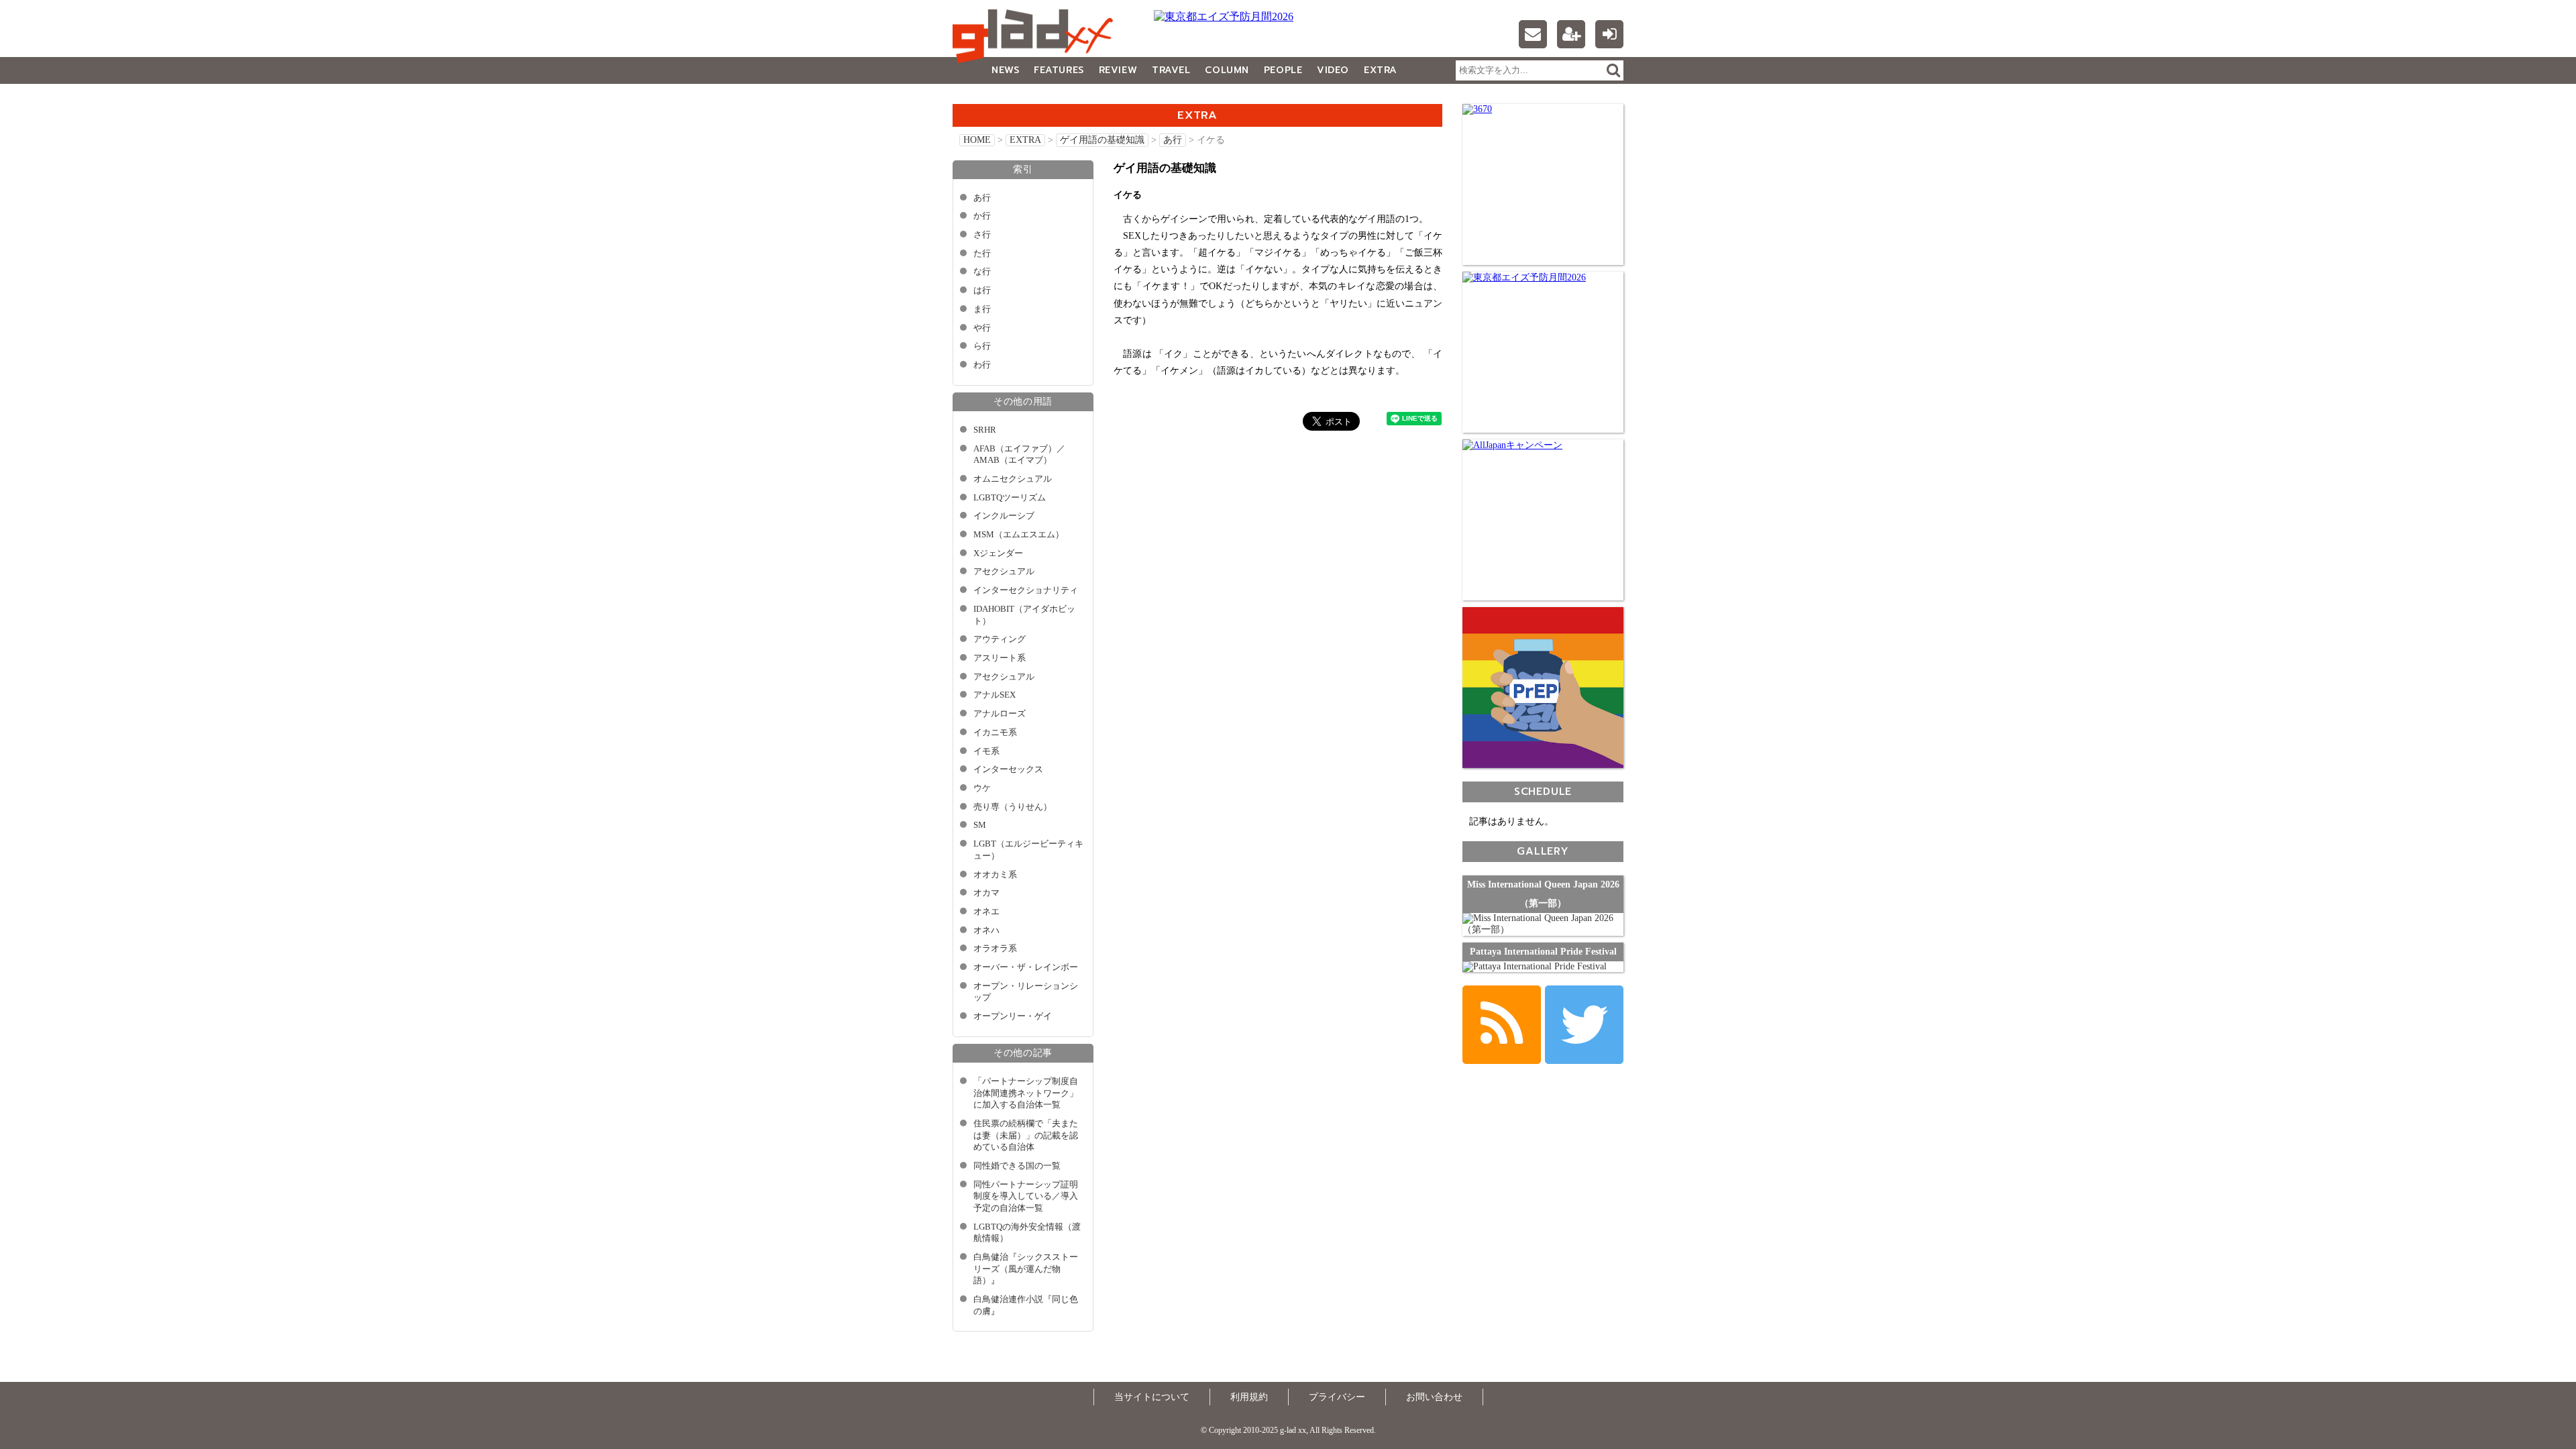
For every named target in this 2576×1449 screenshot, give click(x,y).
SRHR (985, 430)
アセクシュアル (1004, 572)
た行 (982, 254)
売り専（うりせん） (1013, 807)
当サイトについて (1152, 1397)
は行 (982, 290)
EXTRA (1381, 70)
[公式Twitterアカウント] (1584, 1025)
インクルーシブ (1004, 516)
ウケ (982, 788)
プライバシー (1337, 1397)
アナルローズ (1000, 714)
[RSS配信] (1502, 1025)
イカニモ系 (995, 733)
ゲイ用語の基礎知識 (1102, 140)
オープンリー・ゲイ (1013, 1016)
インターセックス (1008, 769)
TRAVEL (1171, 70)
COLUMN (1227, 70)
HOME (977, 140)
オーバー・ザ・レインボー (1026, 967)
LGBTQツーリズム (1010, 498)
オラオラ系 (995, 949)
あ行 (1173, 140)
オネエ (986, 912)
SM (980, 825)
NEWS (1005, 70)
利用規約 (1249, 1397)
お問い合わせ (1434, 1397)
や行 (982, 328)
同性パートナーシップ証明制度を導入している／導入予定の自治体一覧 (1026, 1196)
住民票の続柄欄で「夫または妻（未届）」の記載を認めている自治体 (1026, 1135)
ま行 (982, 309)
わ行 (982, 365)
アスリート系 (1000, 658)
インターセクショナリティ (1026, 590)
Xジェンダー (998, 553)
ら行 (982, 346)
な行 (982, 272)
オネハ (986, 930)
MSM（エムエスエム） (1019, 535)
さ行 (982, 235)
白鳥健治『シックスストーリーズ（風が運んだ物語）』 (1026, 1269)
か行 (982, 216)
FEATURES (1059, 70)
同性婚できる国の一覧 (1017, 1166)
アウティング (1000, 639)
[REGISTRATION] (1571, 34)
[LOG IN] (1609, 34)
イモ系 (986, 751)
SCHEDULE (1543, 791)
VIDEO (1333, 70)
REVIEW (1118, 70)
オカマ (986, 893)
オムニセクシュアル (1013, 479)
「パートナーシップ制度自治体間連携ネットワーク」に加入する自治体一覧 (1026, 1093)
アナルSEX (995, 695)
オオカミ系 (995, 875)
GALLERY (982, 97)
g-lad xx (1036, 36)
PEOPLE (1283, 70)
